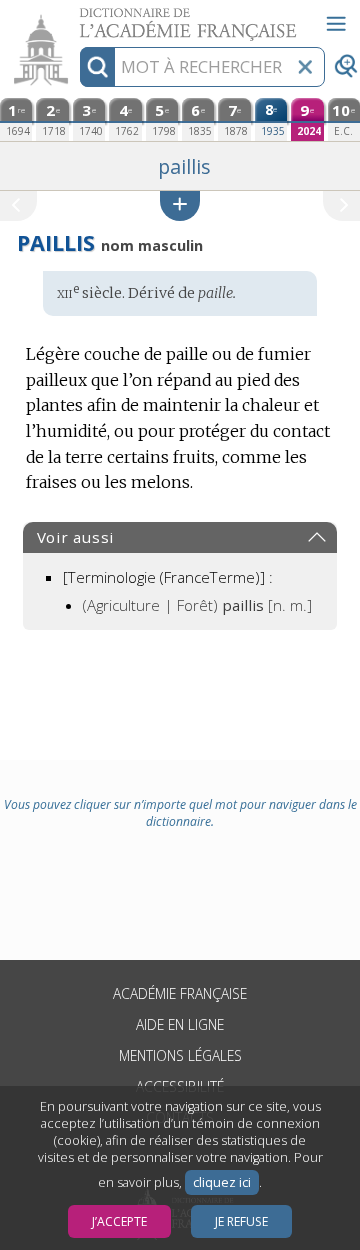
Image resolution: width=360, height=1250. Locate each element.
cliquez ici (222, 1182)
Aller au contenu (77, 17)
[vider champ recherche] (305, 67)
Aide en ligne (180, 1024)
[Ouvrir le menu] (336, 24)
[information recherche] (97, 67)
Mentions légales (180, 1055)
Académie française (180, 993)
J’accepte (119, 1221)
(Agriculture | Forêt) (197, 605)
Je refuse (241, 1221)
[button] (180, 205)
